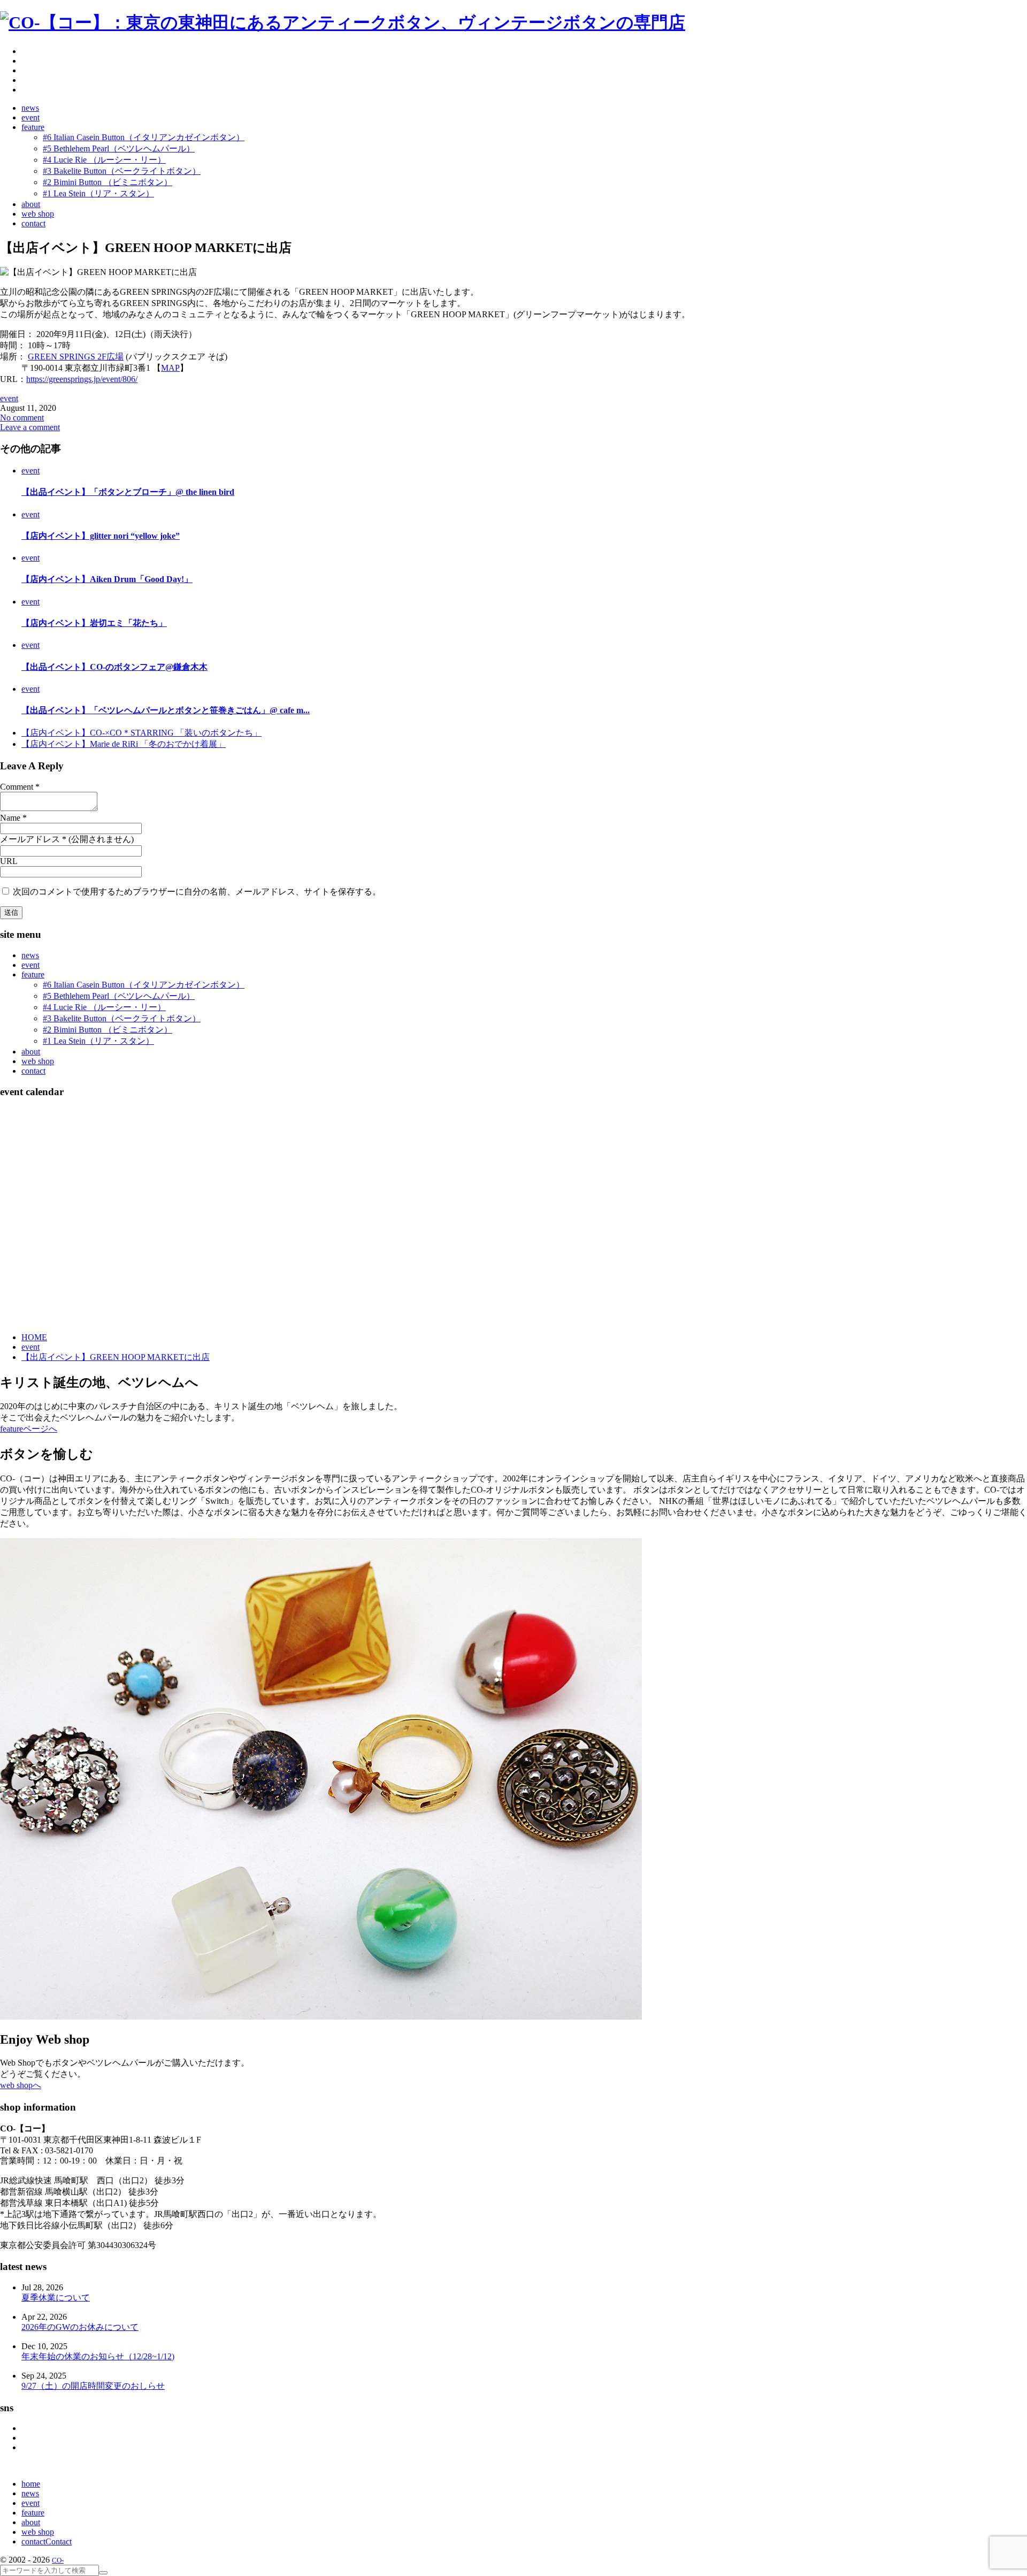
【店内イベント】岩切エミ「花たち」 (94, 623)
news (30, 955)
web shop (38, 1061)
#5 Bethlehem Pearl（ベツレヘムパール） (119, 996)
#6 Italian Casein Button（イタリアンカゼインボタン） (144, 985)
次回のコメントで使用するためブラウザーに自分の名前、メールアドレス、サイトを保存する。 (197, 892)
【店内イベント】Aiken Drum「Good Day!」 (107, 579)
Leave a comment (30, 427)
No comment (22, 418)
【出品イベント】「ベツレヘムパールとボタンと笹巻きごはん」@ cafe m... (166, 710)
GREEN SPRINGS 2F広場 (76, 357)
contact (33, 1071)
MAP (170, 368)
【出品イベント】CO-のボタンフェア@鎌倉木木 (114, 667)
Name (10, 818)
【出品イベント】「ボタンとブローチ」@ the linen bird (128, 492)
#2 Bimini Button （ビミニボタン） (108, 1030)
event (9, 398)
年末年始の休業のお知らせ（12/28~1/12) (98, 2356)
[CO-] (343, 22)
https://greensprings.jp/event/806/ (82, 379)
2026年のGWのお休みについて (80, 2327)
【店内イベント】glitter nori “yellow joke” (101, 536)
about (31, 1052)
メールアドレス (30, 839)
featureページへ (29, 1429)
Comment (17, 787)
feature (33, 974)
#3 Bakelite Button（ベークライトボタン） (122, 1018)
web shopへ (21, 2085)
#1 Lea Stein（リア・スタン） (98, 1041)
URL (9, 861)
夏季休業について (56, 2298)
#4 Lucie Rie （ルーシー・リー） (104, 1007)
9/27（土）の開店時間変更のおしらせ (93, 2386)
